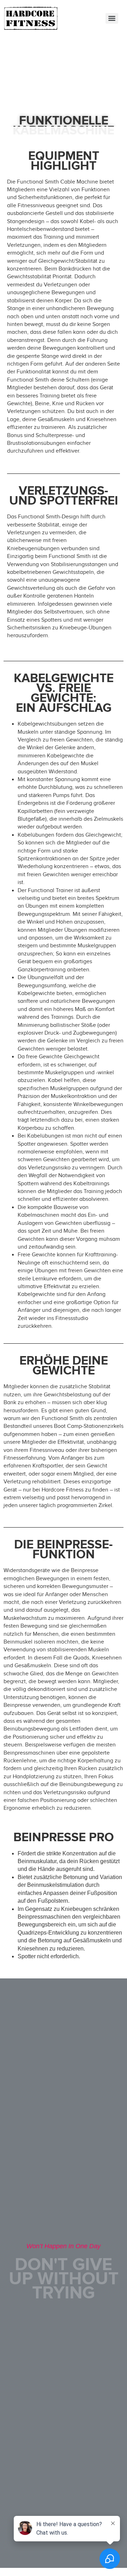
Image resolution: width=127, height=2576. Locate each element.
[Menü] (112, 18)
